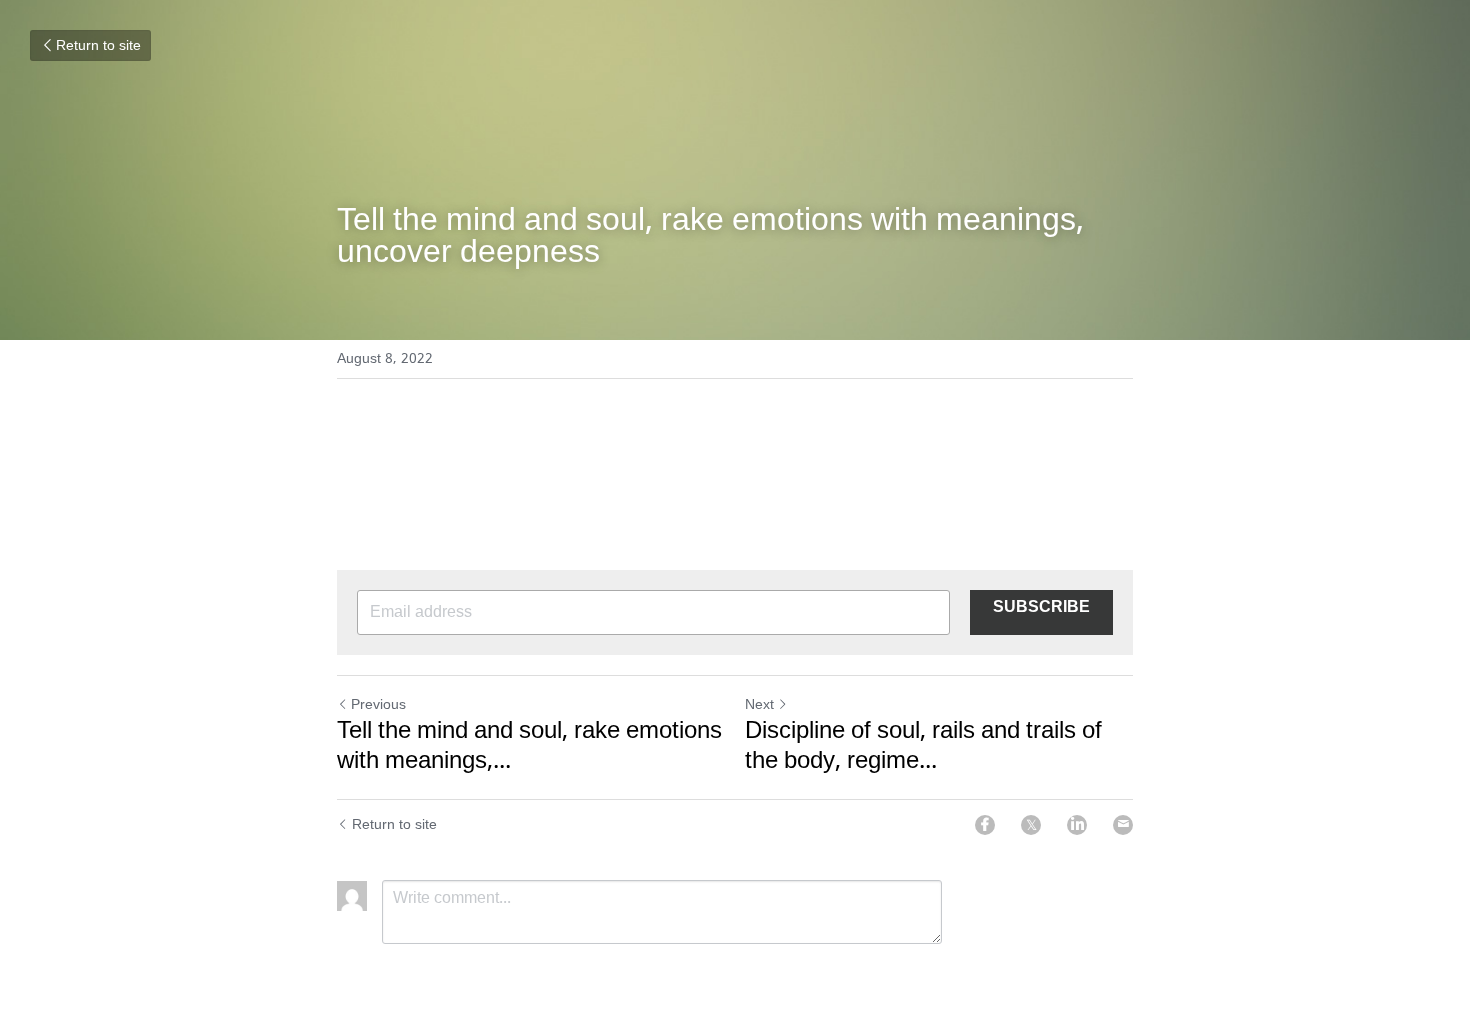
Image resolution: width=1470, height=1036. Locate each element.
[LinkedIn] (1077, 825)
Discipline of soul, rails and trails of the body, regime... (923, 747)
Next (759, 705)
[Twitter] (1031, 825)
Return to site (98, 46)
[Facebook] (985, 825)
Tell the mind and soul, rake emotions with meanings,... (529, 747)
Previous (378, 705)
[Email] (1123, 825)
